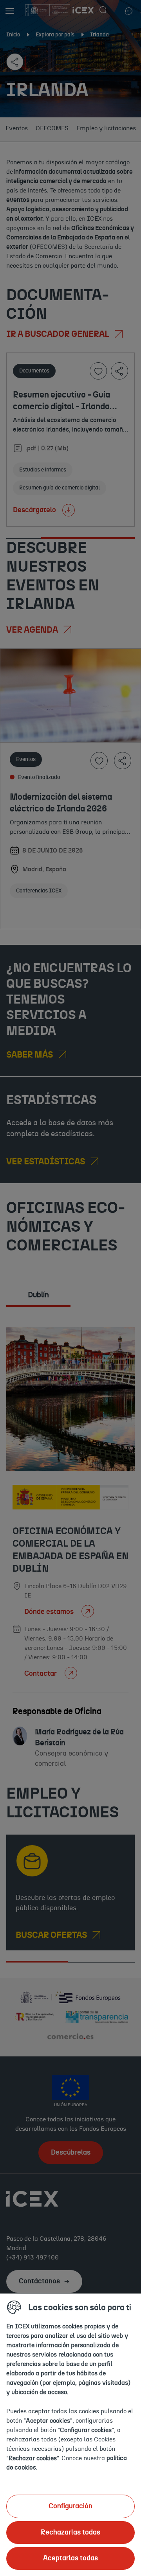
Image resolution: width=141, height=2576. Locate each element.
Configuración (70, 2506)
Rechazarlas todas (70, 2533)
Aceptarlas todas (70, 2558)
